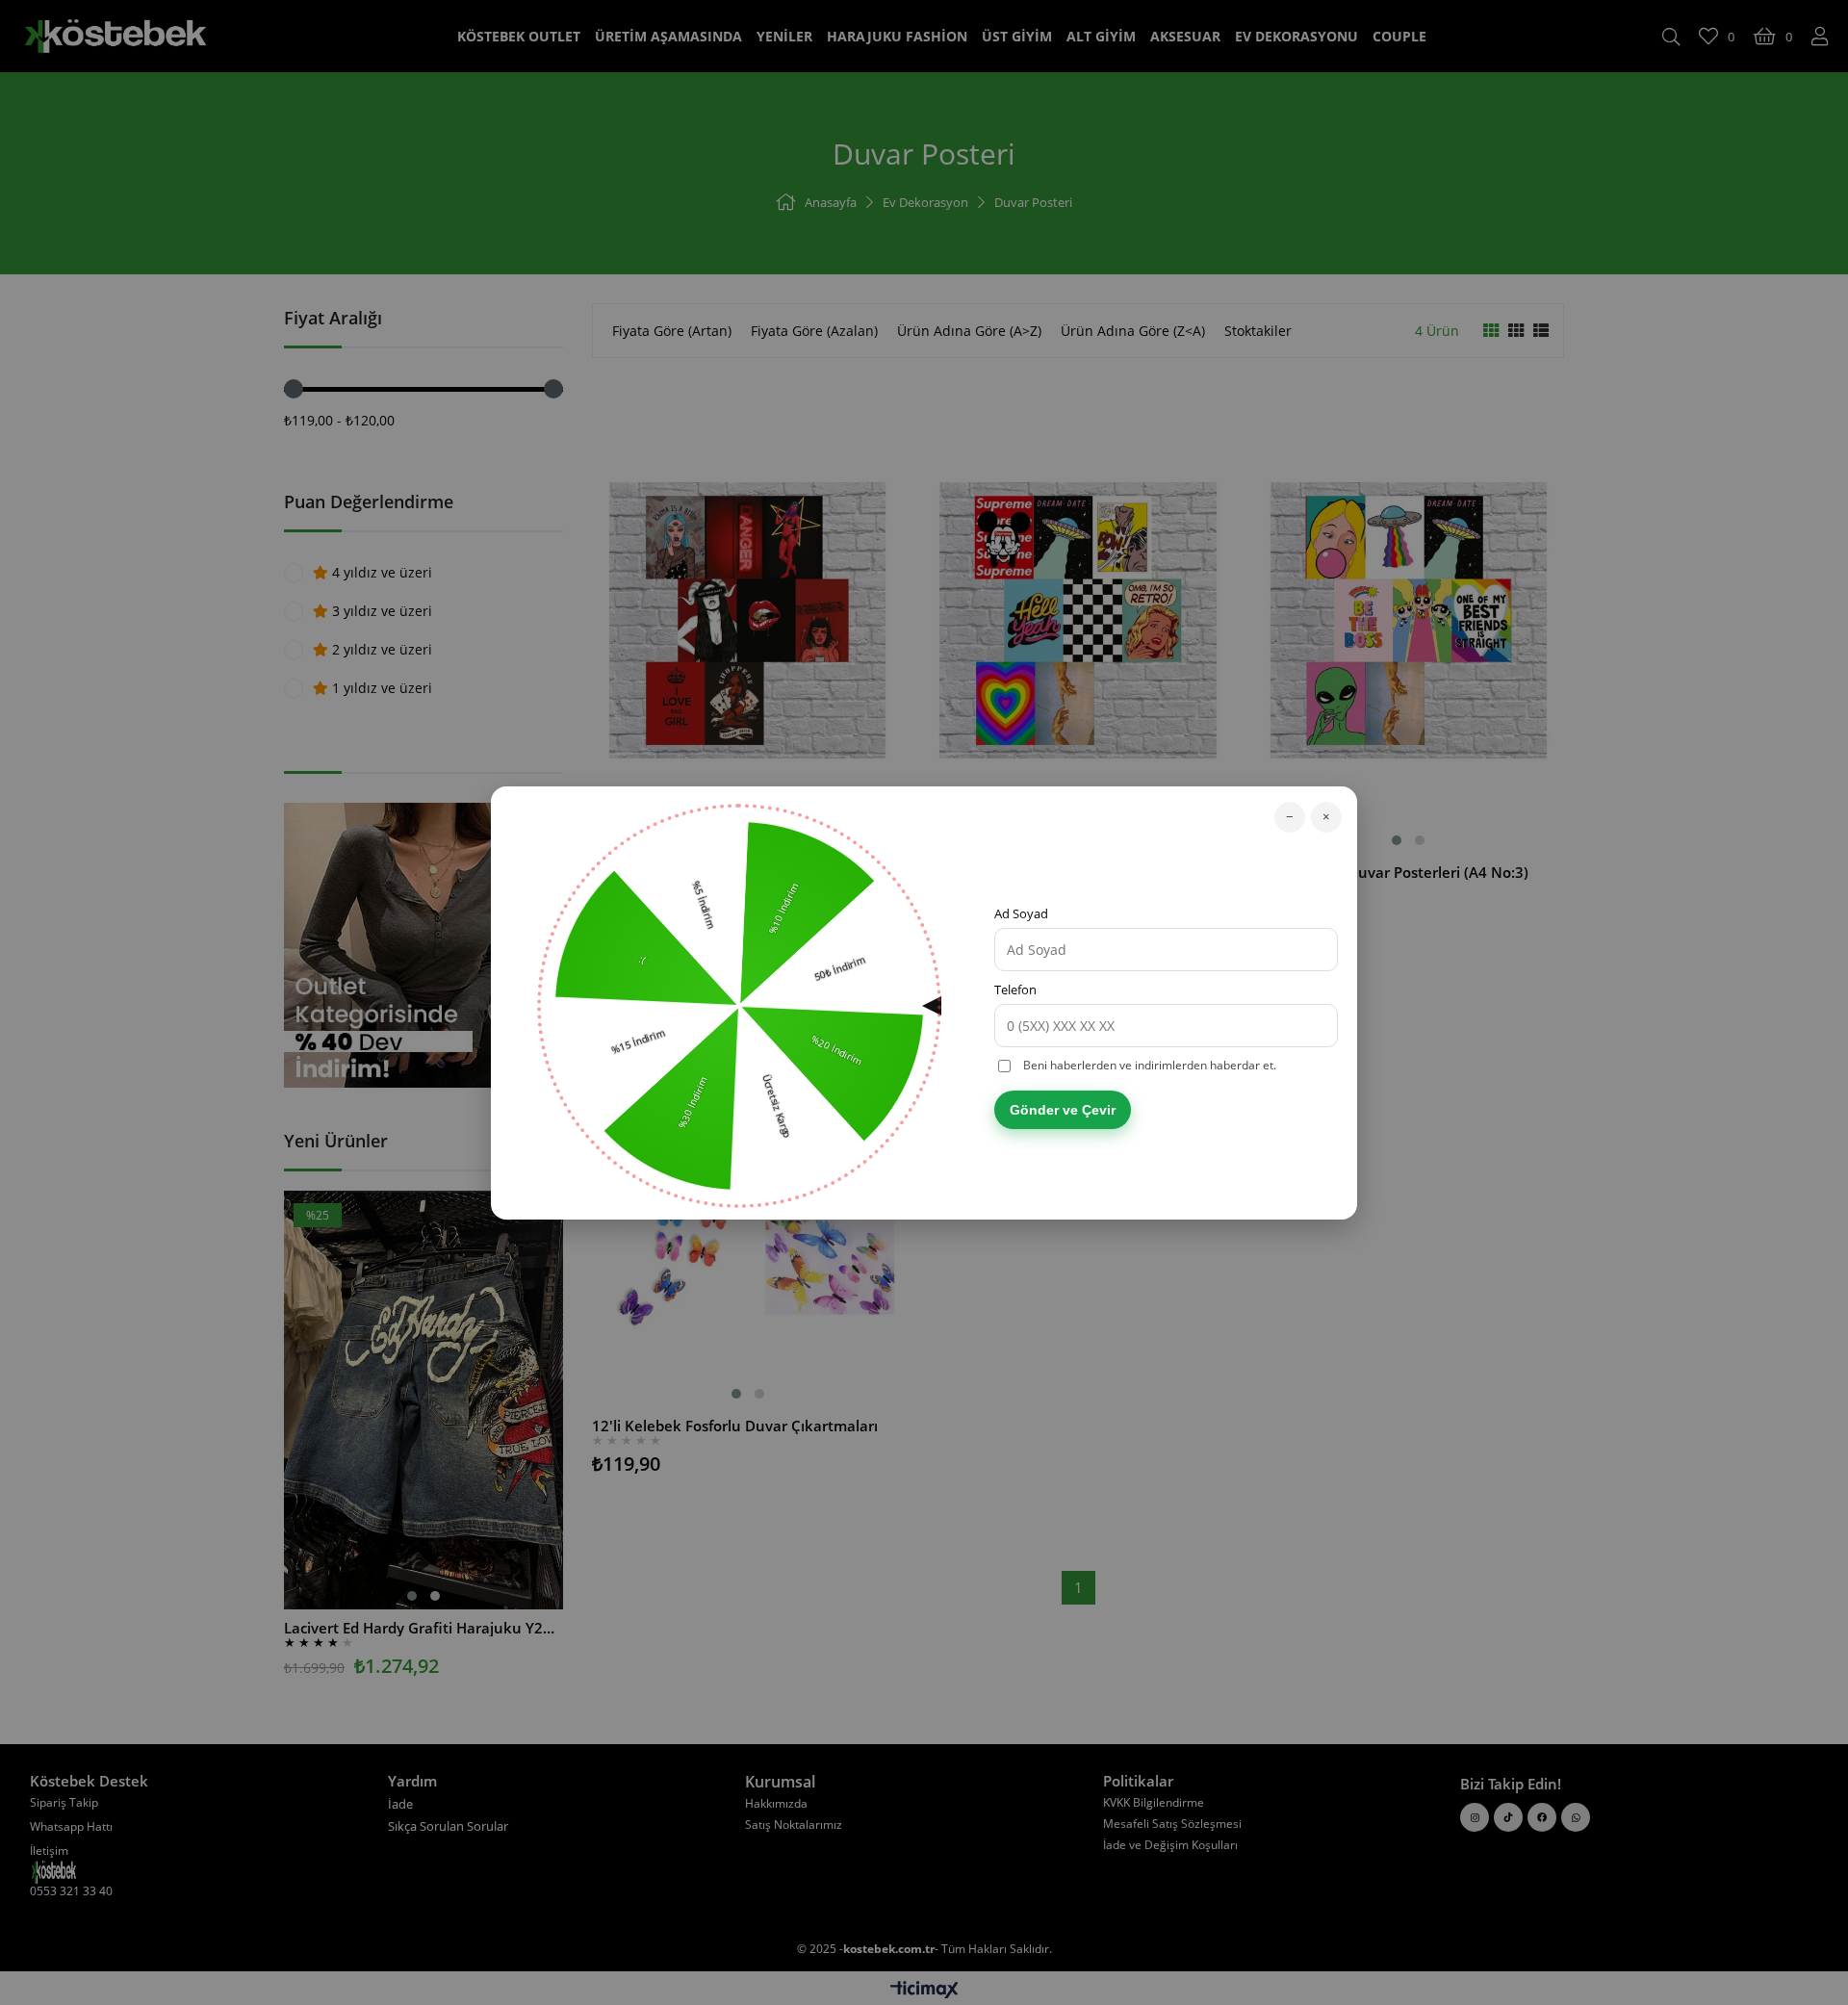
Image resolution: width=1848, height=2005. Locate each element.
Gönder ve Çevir (1063, 1110)
